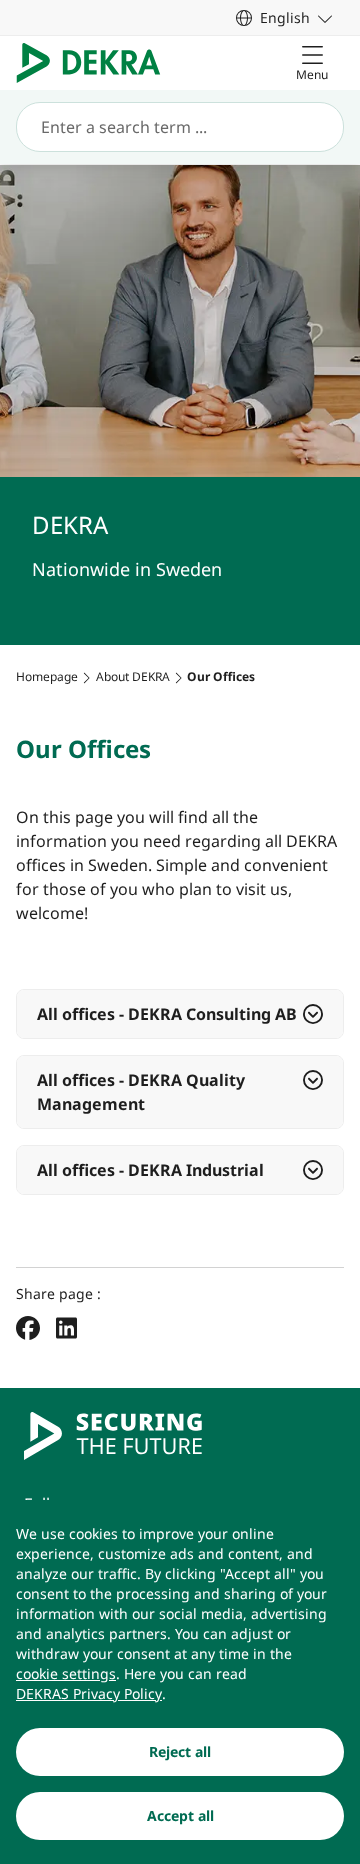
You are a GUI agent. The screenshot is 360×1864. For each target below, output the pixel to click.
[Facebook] (28, 1327)
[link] (284, 17)
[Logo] (96, 63)
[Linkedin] (66, 1327)
